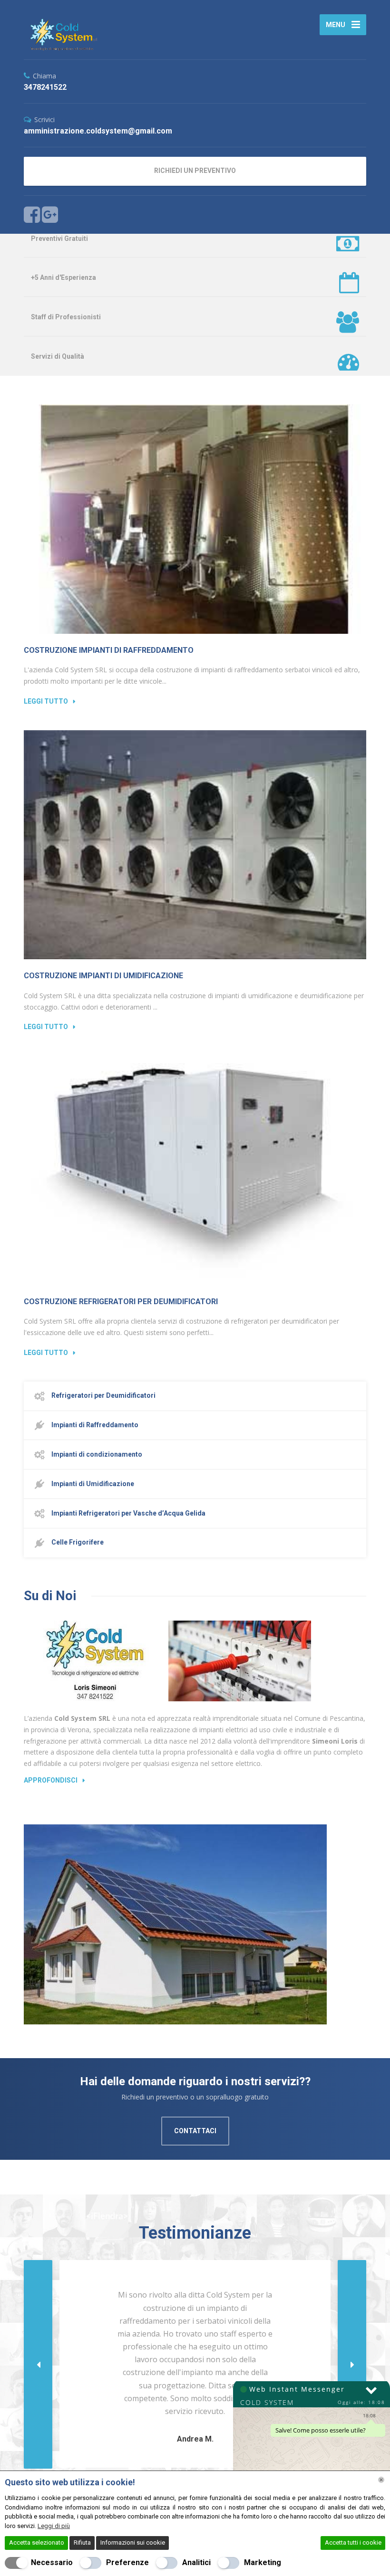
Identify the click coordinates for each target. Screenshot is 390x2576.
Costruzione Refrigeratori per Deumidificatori (121, 1302)
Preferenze (127, 2562)
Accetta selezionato (37, 2543)
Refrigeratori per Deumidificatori (103, 1395)
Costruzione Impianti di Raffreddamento (109, 650)
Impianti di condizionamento (96, 1454)
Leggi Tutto (46, 701)
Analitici (196, 2562)
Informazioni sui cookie (133, 2543)
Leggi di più (54, 2526)
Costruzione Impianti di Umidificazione (103, 976)
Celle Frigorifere (77, 1542)
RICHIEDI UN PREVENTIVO (195, 171)
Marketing (263, 2562)
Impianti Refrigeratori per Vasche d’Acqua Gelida (128, 1513)
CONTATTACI (195, 2131)
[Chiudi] (381, 2480)
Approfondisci (51, 1780)
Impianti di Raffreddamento (94, 1425)
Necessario (52, 2562)
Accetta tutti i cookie (353, 2543)
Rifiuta (82, 2543)
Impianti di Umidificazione (92, 1484)
